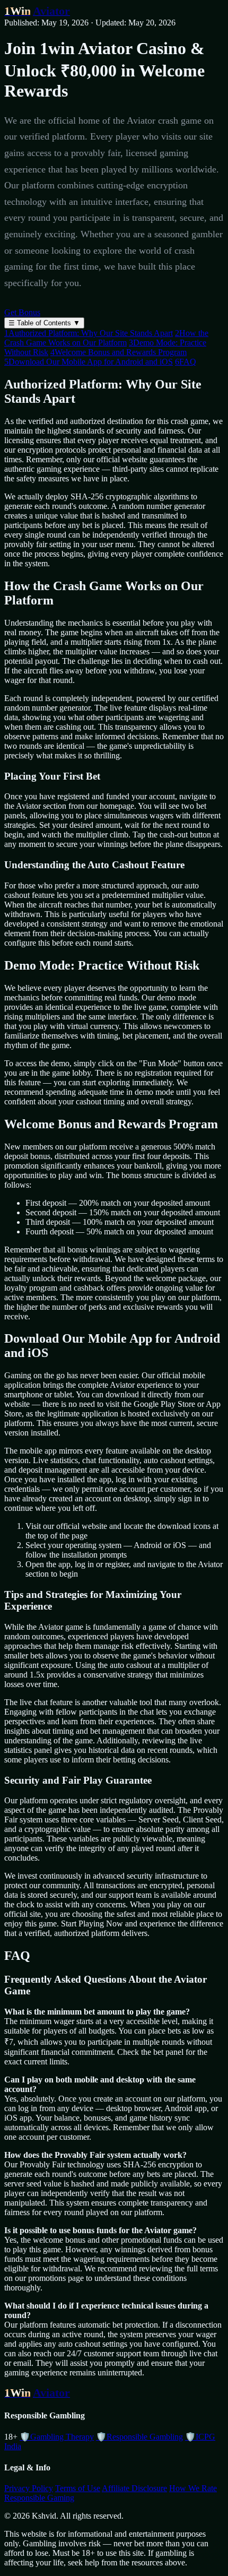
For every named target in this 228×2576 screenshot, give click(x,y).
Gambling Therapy (57, 2437)
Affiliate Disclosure (134, 2488)
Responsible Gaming (39, 2498)
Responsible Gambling (139, 2437)
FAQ (186, 362)
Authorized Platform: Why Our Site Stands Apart (89, 333)
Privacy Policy (29, 2488)
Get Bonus (22, 312)
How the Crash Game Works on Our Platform (106, 338)
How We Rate (193, 2488)
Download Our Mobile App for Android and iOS (89, 362)
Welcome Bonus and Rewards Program (119, 352)
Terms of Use (78, 2488)
